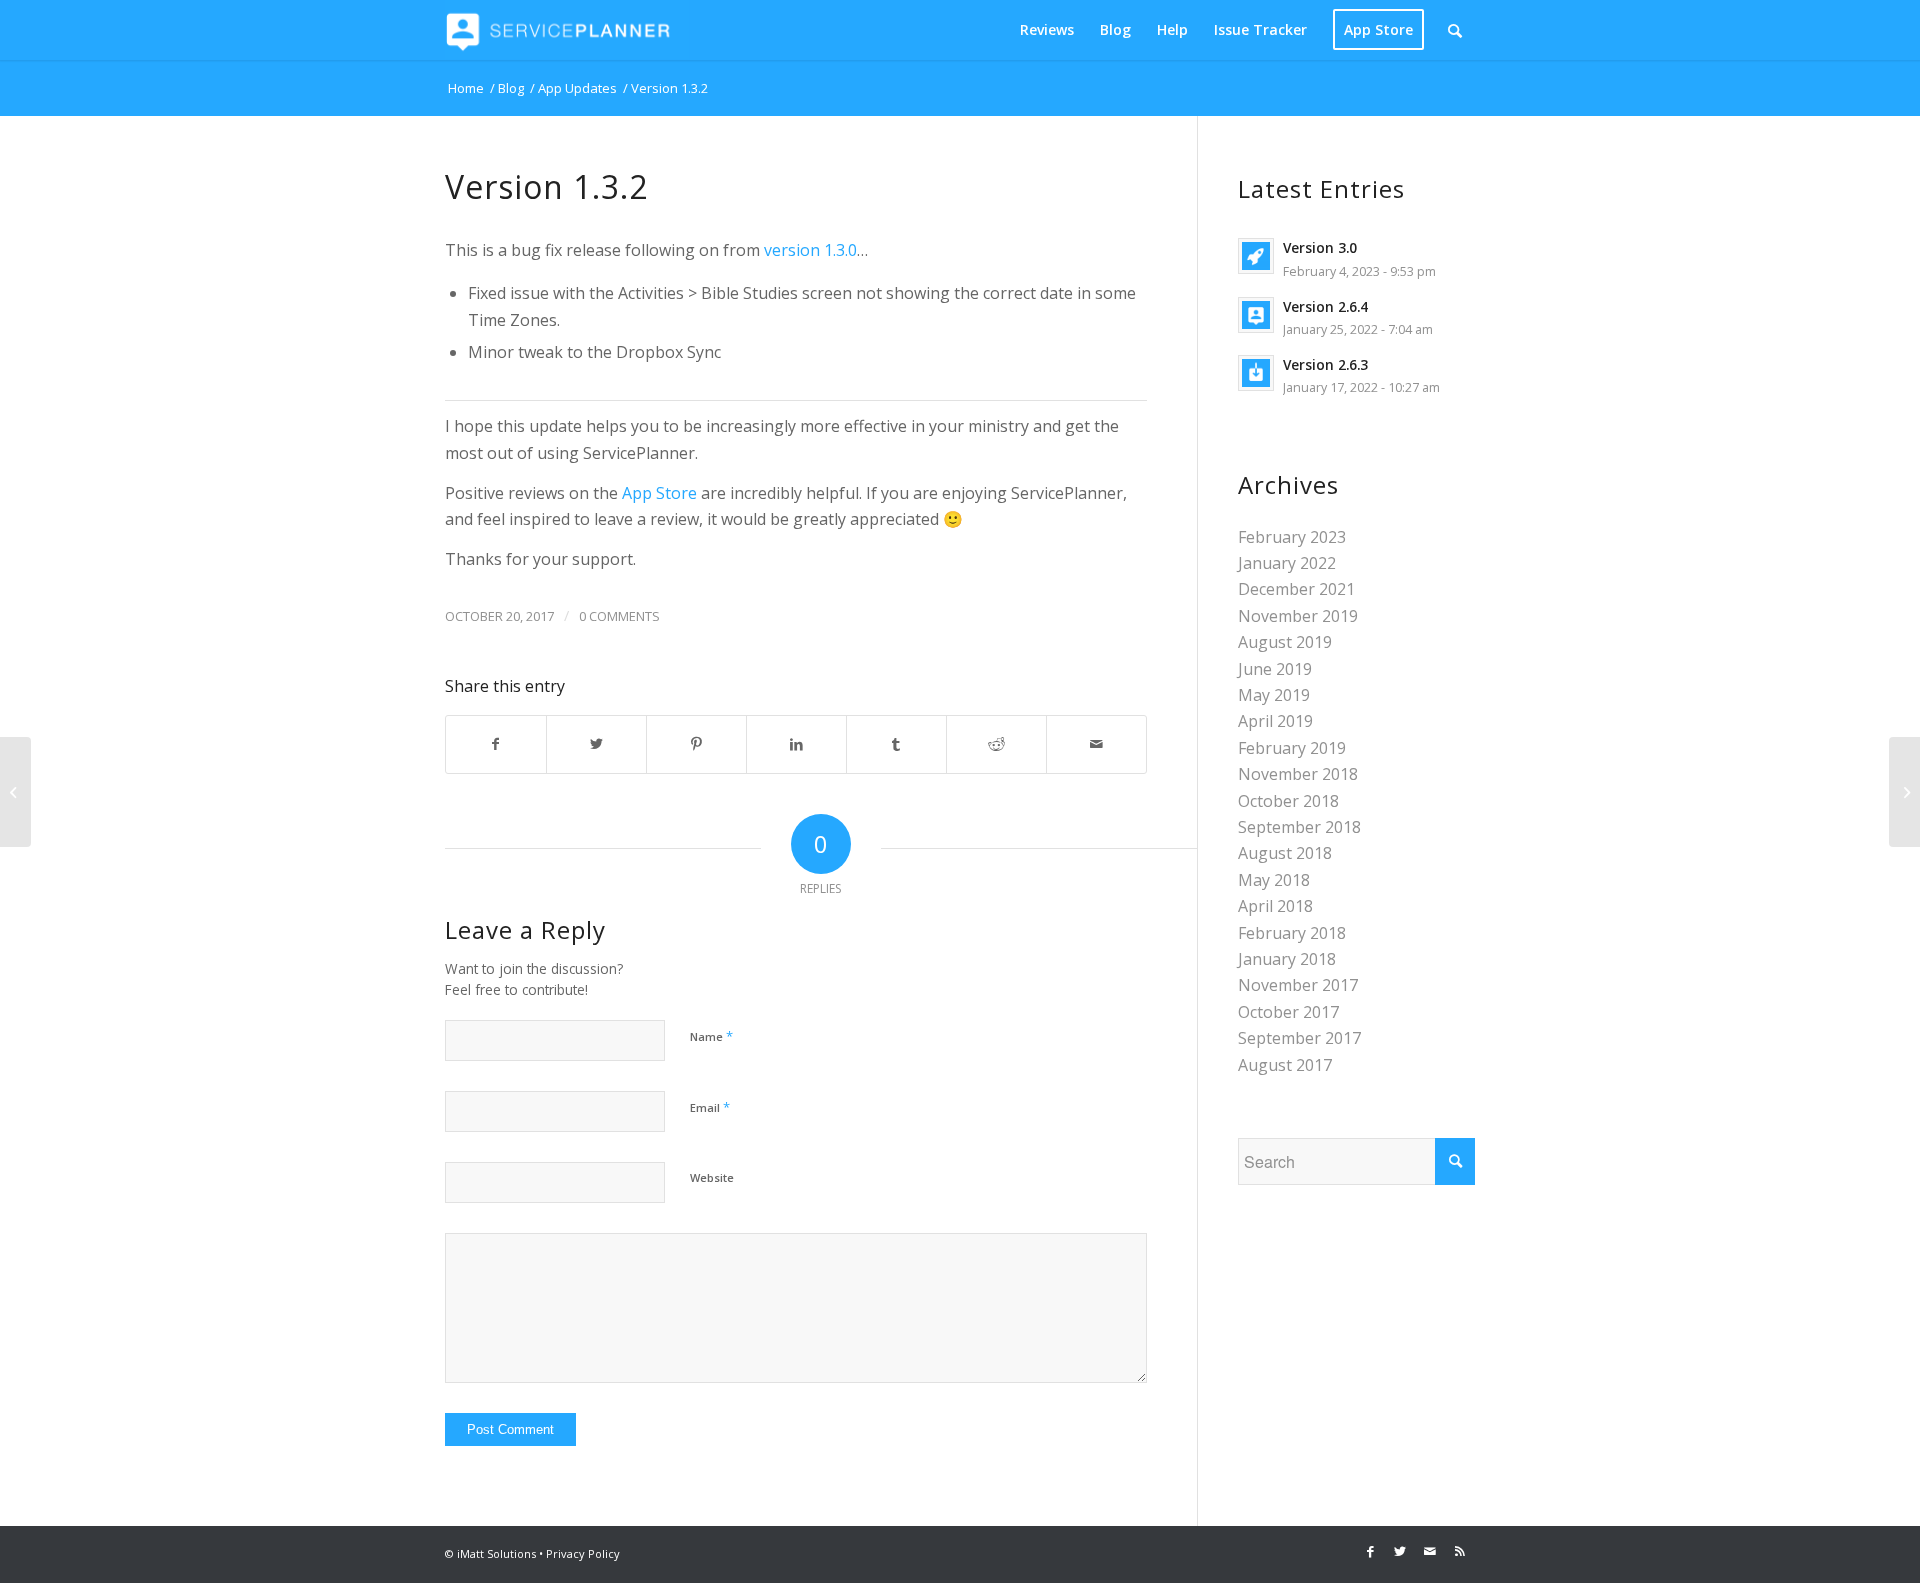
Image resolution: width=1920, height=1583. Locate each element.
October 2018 (1288, 801)
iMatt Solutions (496, 1553)
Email (710, 1107)
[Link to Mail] (1430, 1551)
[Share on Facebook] (496, 744)
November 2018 (1298, 774)
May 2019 (1274, 695)
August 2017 (1285, 1065)
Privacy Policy (583, 1553)
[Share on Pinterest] (696, 744)
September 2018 (1299, 827)
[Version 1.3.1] (15, 792)
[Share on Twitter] (596, 744)
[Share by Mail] (1096, 744)
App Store (659, 493)
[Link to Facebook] (1370, 1551)
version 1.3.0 (810, 250)
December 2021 (1296, 589)
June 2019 (1275, 669)
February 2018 (1292, 933)
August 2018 (1285, 853)
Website (712, 1177)
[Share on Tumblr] (896, 744)
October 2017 (1288, 1012)
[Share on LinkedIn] (796, 744)
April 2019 (1275, 721)
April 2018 (1275, 906)
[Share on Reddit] (996, 744)
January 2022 (1287, 563)
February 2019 (1292, 748)
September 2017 (1299, 1038)
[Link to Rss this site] (1460, 1551)
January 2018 (1287, 959)
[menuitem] (1047, 30)
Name (711, 1036)
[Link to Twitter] (1400, 1551)
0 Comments (619, 616)
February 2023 (1292, 537)
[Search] (1455, 30)
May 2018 (1274, 880)
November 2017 (1298, 985)
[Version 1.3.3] (1904, 792)
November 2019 (1298, 616)
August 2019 (1285, 642)
